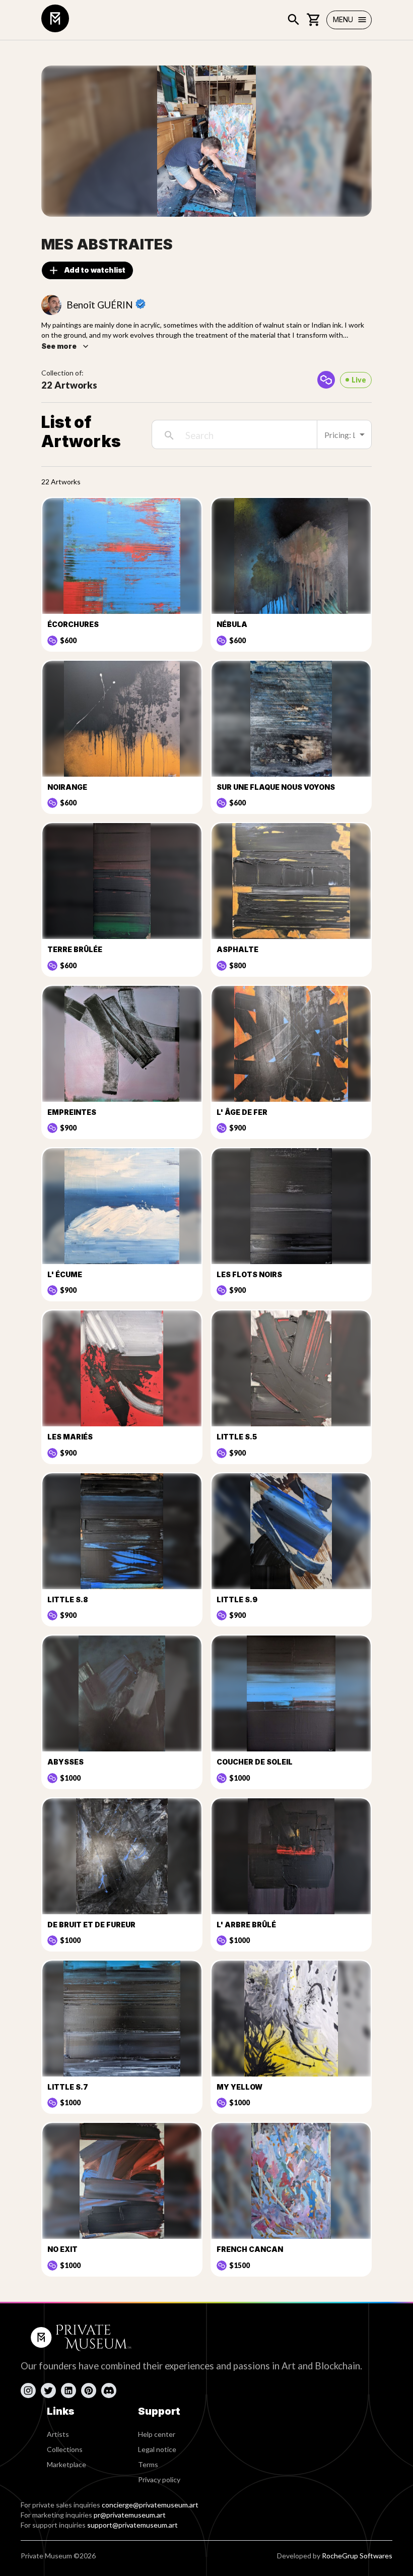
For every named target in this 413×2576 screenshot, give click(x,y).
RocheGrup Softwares (357, 2556)
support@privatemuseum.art (132, 2525)
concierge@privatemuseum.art (150, 2505)
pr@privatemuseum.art (130, 2515)
